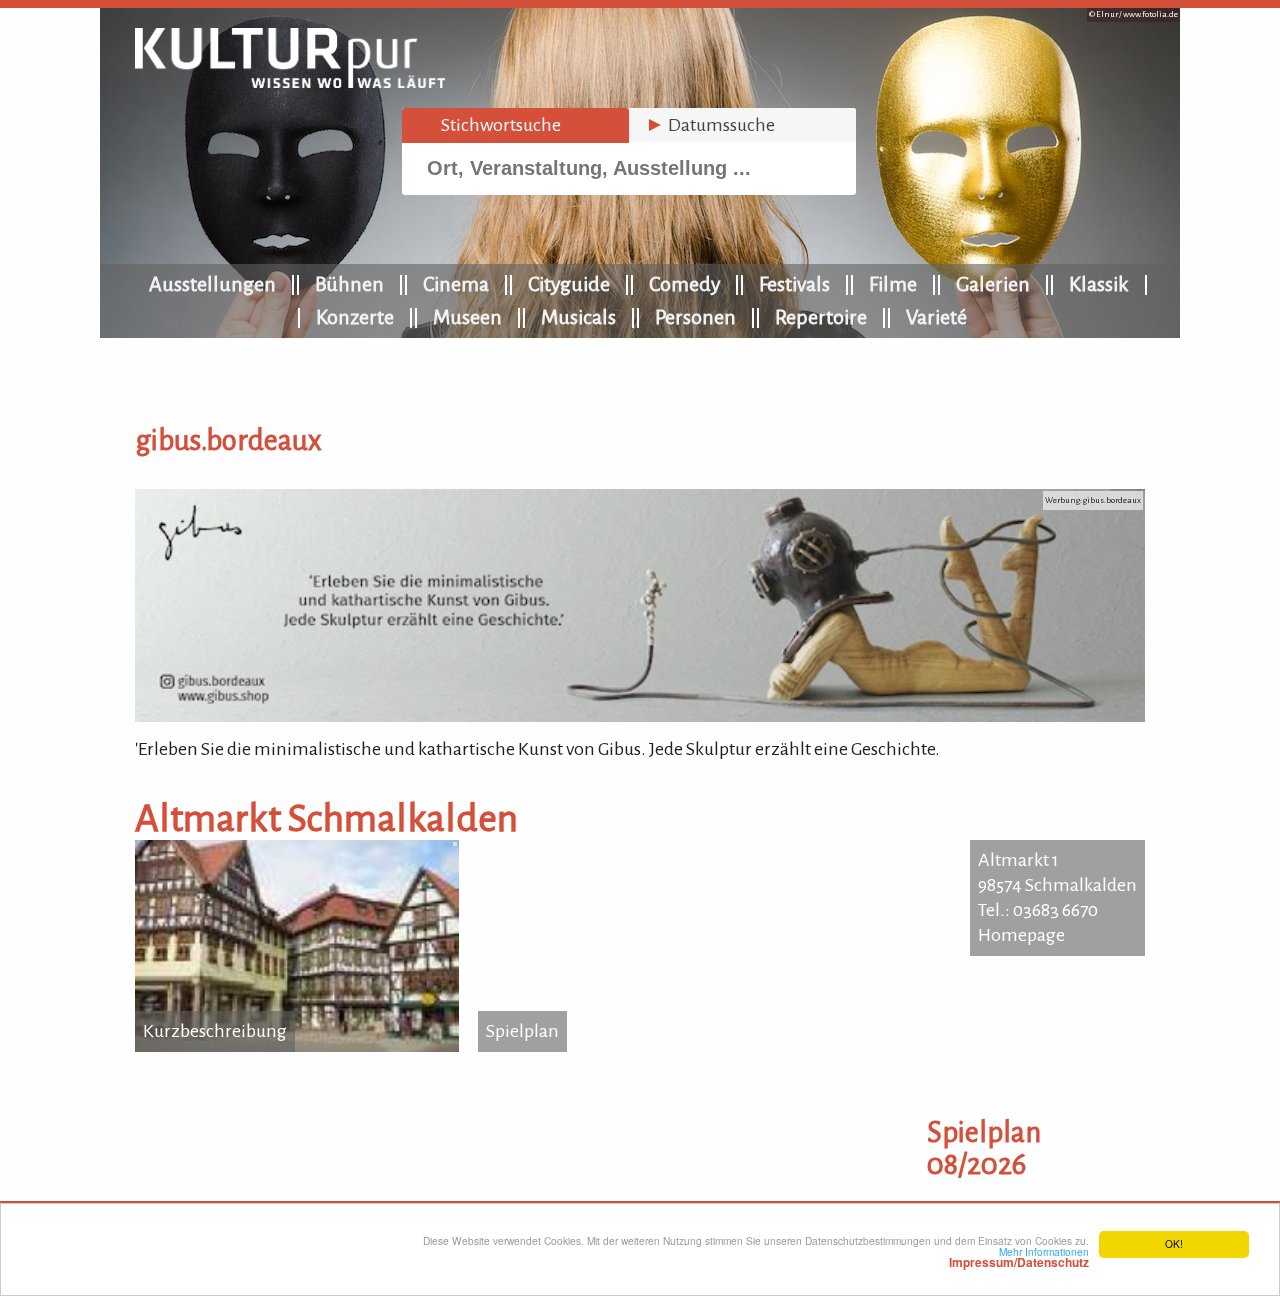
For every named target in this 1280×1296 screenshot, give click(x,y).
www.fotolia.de (1150, 14)
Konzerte (355, 317)
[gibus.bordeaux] (640, 716)
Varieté (936, 317)
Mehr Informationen (1019, 1257)
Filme (893, 284)
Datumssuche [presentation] (710, 125)
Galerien (993, 284)
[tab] (515, 125)
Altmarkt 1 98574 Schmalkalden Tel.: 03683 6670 (1057, 885)
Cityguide (569, 284)
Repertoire (821, 317)
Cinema (456, 284)
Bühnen (349, 284)
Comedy (684, 284)
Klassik (1099, 284)
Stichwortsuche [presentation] (489, 125)
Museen (467, 317)
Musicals (578, 317)
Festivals (794, 284)
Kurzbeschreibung (215, 1031)
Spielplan (522, 1031)
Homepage (1021, 935)
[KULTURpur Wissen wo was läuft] (290, 82)
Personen (695, 317)
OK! (1174, 1243)
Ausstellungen (212, 284)
